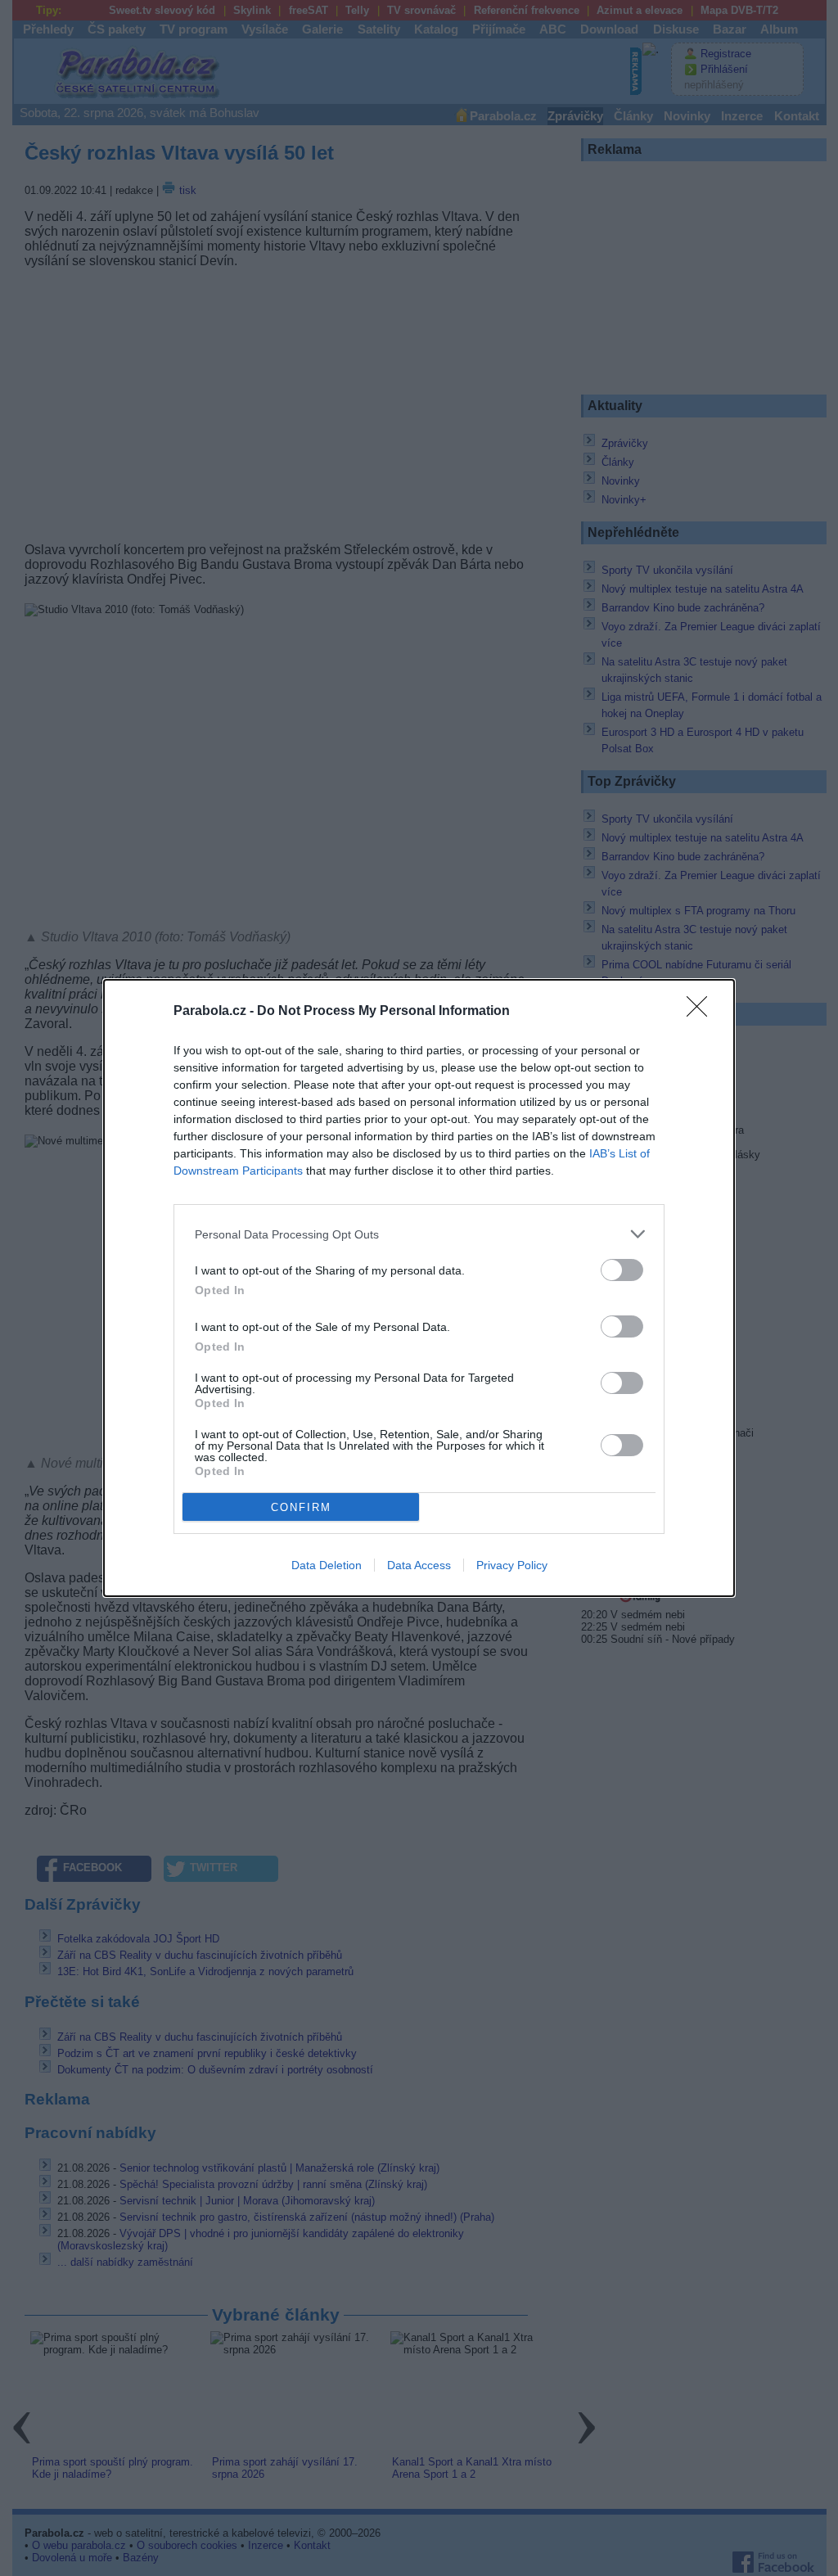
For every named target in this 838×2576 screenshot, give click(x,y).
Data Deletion (327, 1565)
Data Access (419, 1565)
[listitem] (419, 1234)
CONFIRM (301, 1507)
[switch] (622, 1270)
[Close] (702, 1012)
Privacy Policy (512, 1565)
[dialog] (419, 1288)
